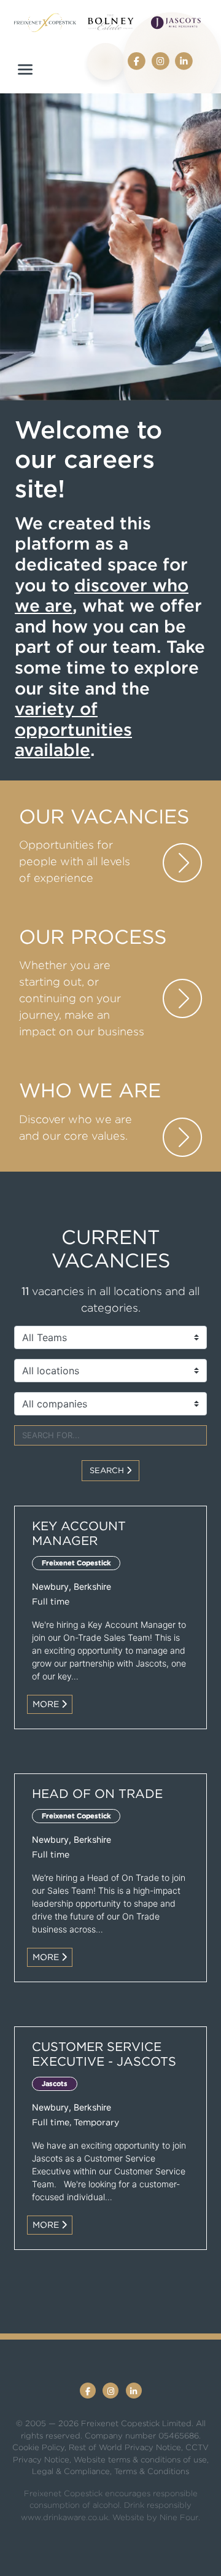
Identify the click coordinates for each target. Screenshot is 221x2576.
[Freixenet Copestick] (45, 23)
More (47, 1704)
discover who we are (102, 596)
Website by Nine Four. (156, 2517)
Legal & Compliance (71, 2471)
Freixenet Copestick (76, 1563)
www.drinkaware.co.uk (64, 2517)
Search (108, 1470)
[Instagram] (160, 60)
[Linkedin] (184, 60)
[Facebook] (137, 60)
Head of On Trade (97, 1794)
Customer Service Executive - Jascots (104, 2054)
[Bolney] (111, 22)
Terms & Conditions (152, 2471)
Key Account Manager (79, 1533)
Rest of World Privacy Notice (125, 2447)
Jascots (55, 2084)
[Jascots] (176, 23)
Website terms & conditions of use (140, 2460)
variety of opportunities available (73, 729)
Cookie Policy (38, 2447)
